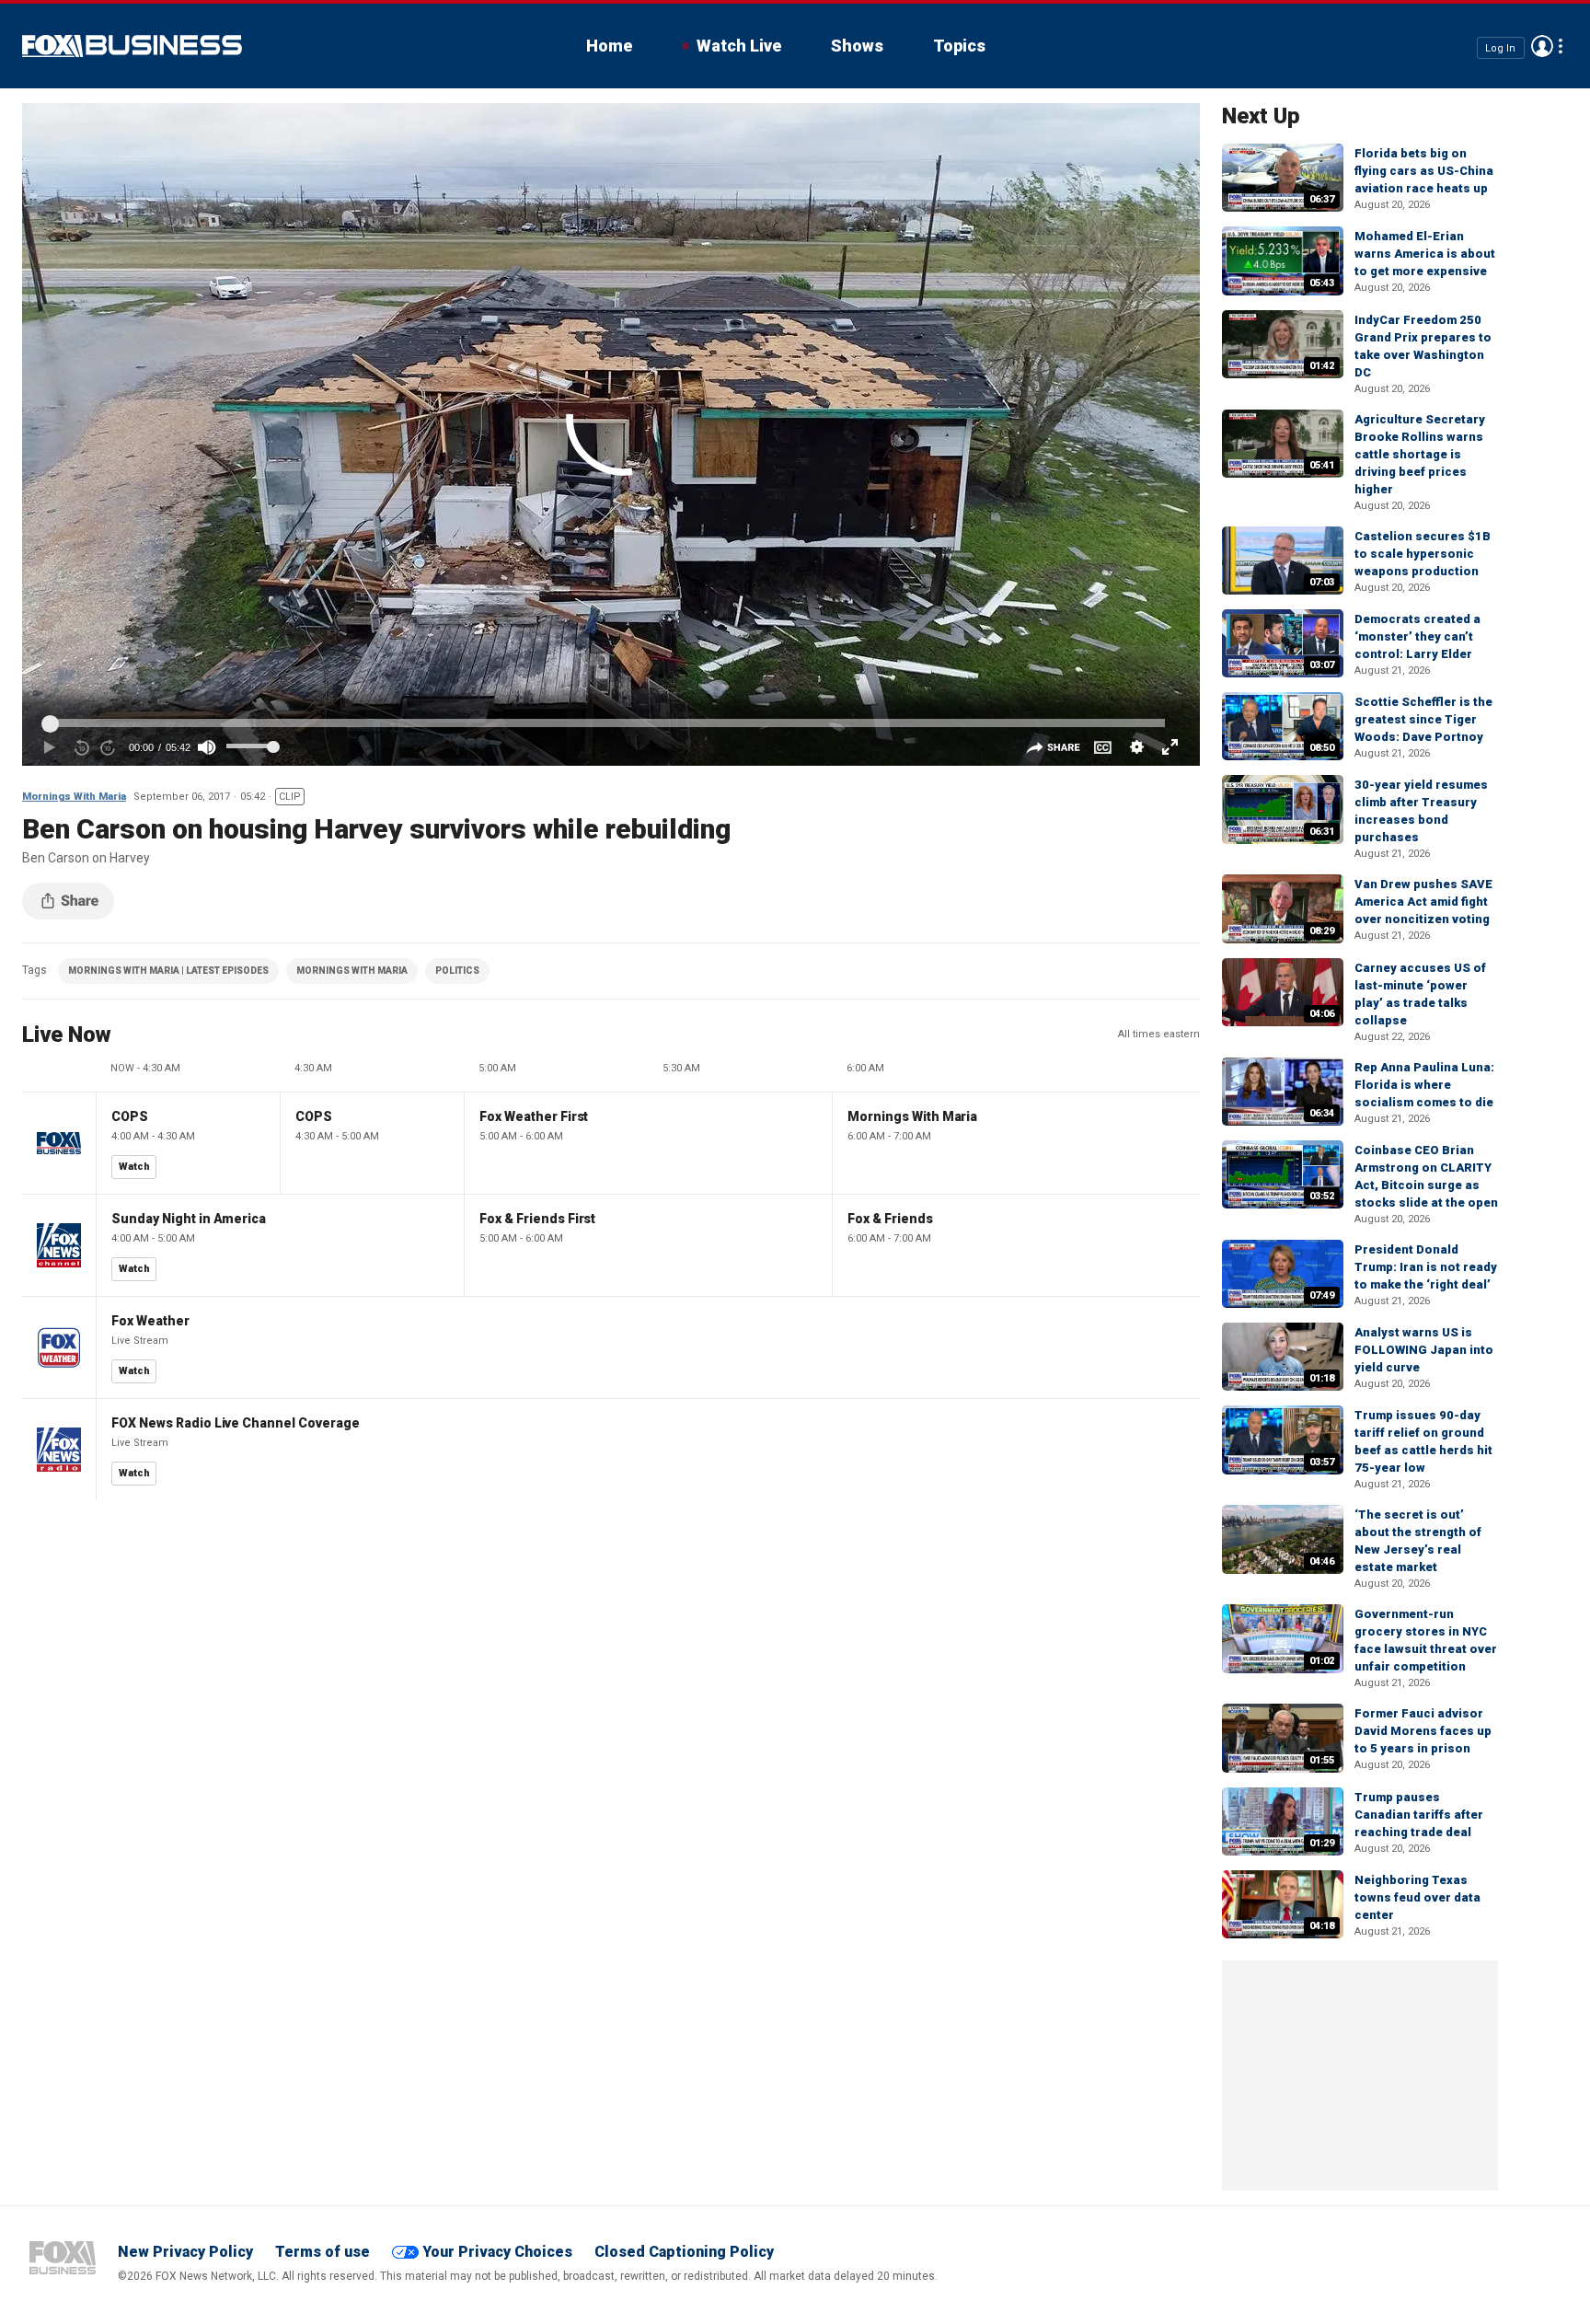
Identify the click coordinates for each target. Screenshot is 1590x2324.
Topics (959, 46)
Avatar (1542, 46)
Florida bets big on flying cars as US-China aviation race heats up (1424, 171)
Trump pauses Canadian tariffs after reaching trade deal (1419, 1815)
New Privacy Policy (185, 2252)
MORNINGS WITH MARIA (352, 971)
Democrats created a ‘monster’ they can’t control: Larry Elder (1417, 636)
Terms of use (323, 2252)
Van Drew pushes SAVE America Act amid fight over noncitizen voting (1423, 902)
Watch (134, 1167)
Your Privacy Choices (497, 2252)
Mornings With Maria (74, 797)
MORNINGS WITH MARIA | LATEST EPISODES (168, 971)
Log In (1500, 47)
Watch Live (739, 46)
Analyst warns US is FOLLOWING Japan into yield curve (1424, 1350)
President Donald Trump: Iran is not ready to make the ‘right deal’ (1426, 1267)
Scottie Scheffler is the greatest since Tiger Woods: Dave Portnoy (1423, 719)
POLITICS (457, 971)
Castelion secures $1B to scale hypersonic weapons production (1423, 554)
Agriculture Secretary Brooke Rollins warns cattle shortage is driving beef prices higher (1420, 454)
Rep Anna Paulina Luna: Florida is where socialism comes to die (1424, 1085)
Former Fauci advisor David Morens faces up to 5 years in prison (1423, 1731)
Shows (857, 46)
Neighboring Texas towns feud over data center (1417, 1897)
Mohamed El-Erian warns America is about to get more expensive (1425, 254)
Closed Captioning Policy (684, 2252)
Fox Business (132, 46)
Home (609, 46)
